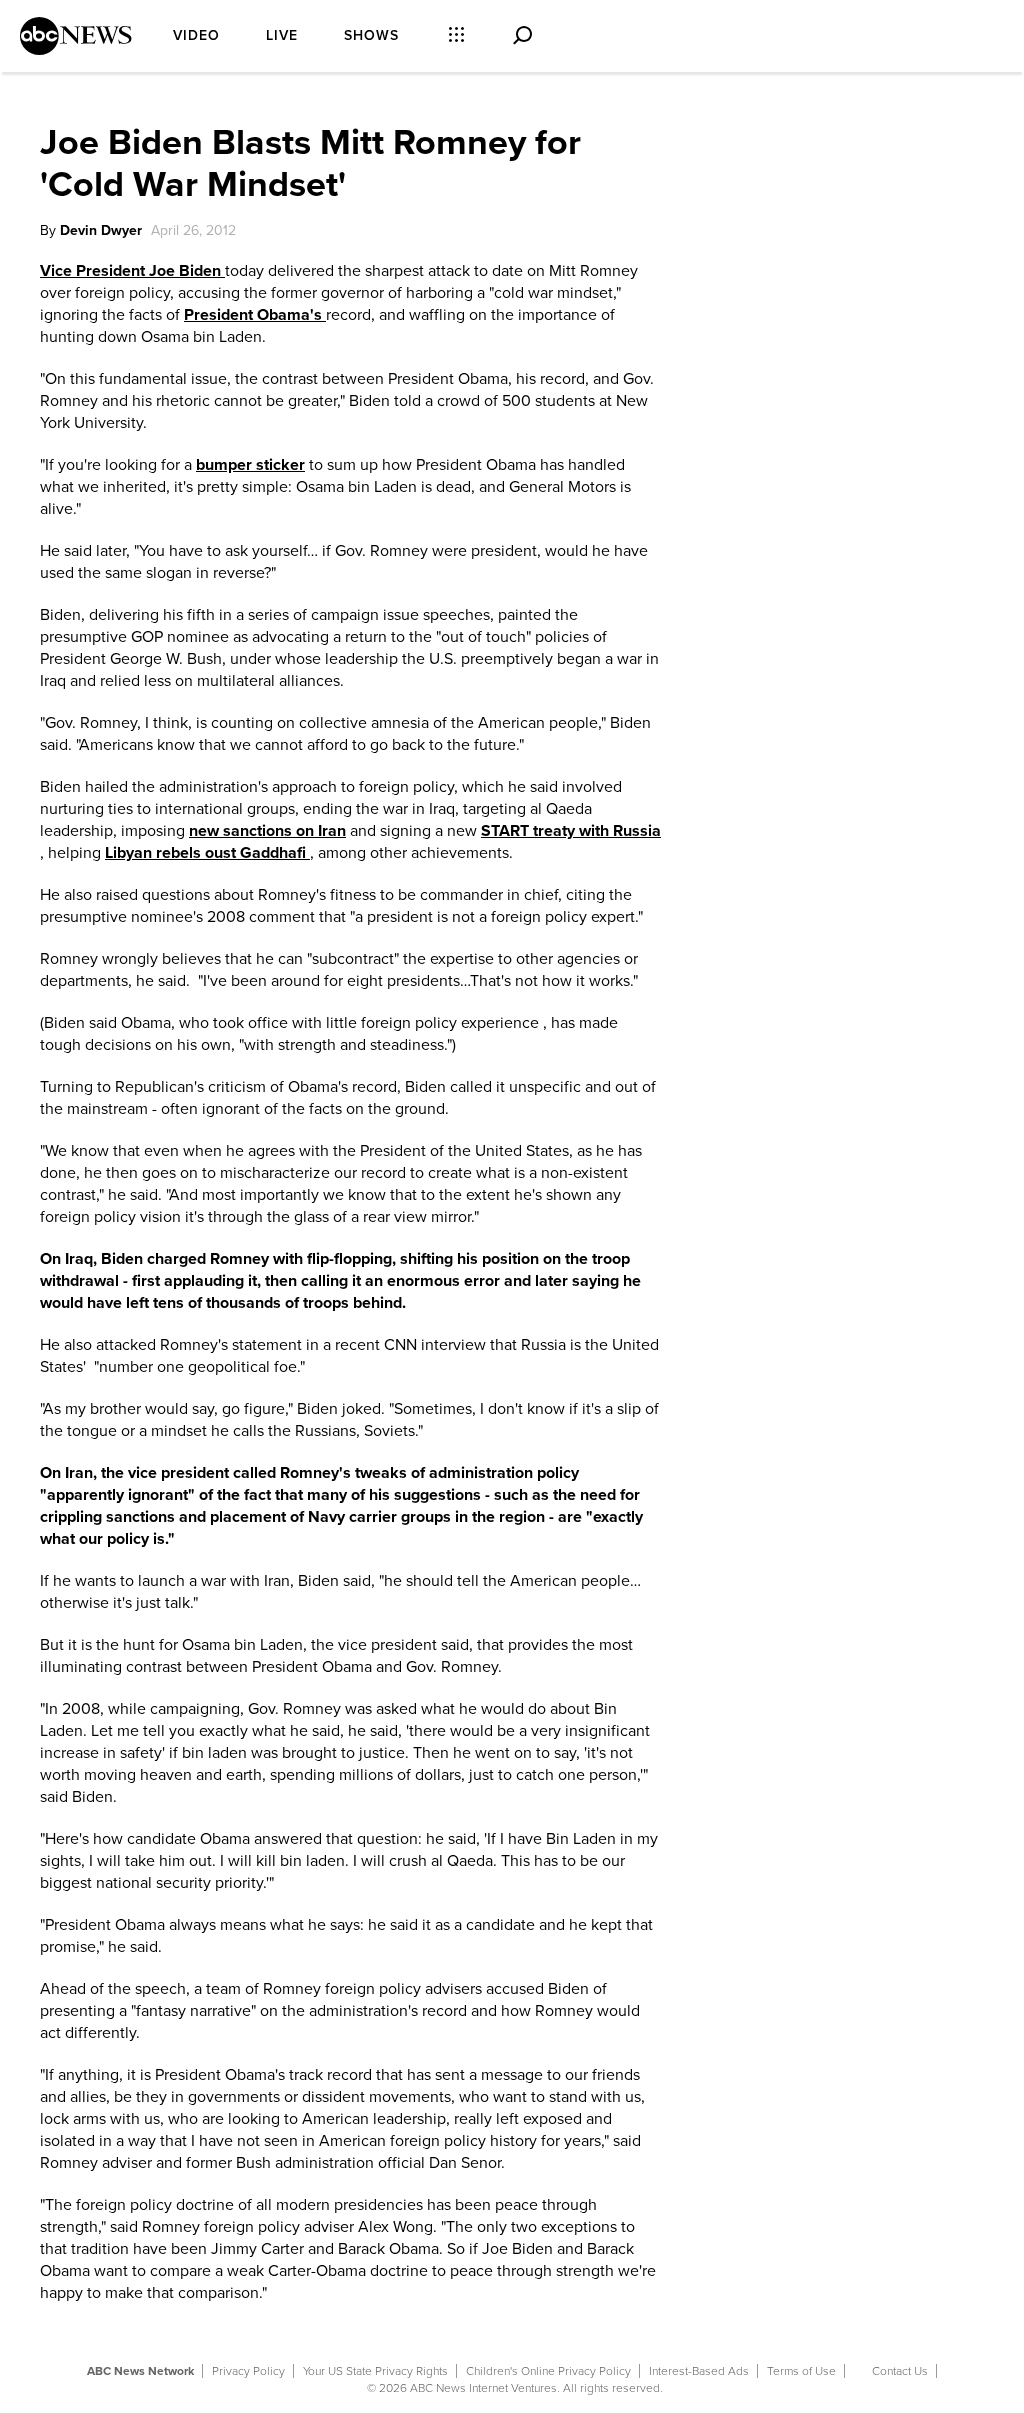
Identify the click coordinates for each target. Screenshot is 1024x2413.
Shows (371, 35)
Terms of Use (801, 2371)
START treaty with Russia (571, 831)
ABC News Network (140, 2371)
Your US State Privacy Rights (375, 2371)
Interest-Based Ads (699, 2371)
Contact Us (900, 2371)
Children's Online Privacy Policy (548, 2371)
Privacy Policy (248, 2371)
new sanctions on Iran (267, 831)
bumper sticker (250, 465)
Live (282, 35)
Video (196, 35)
